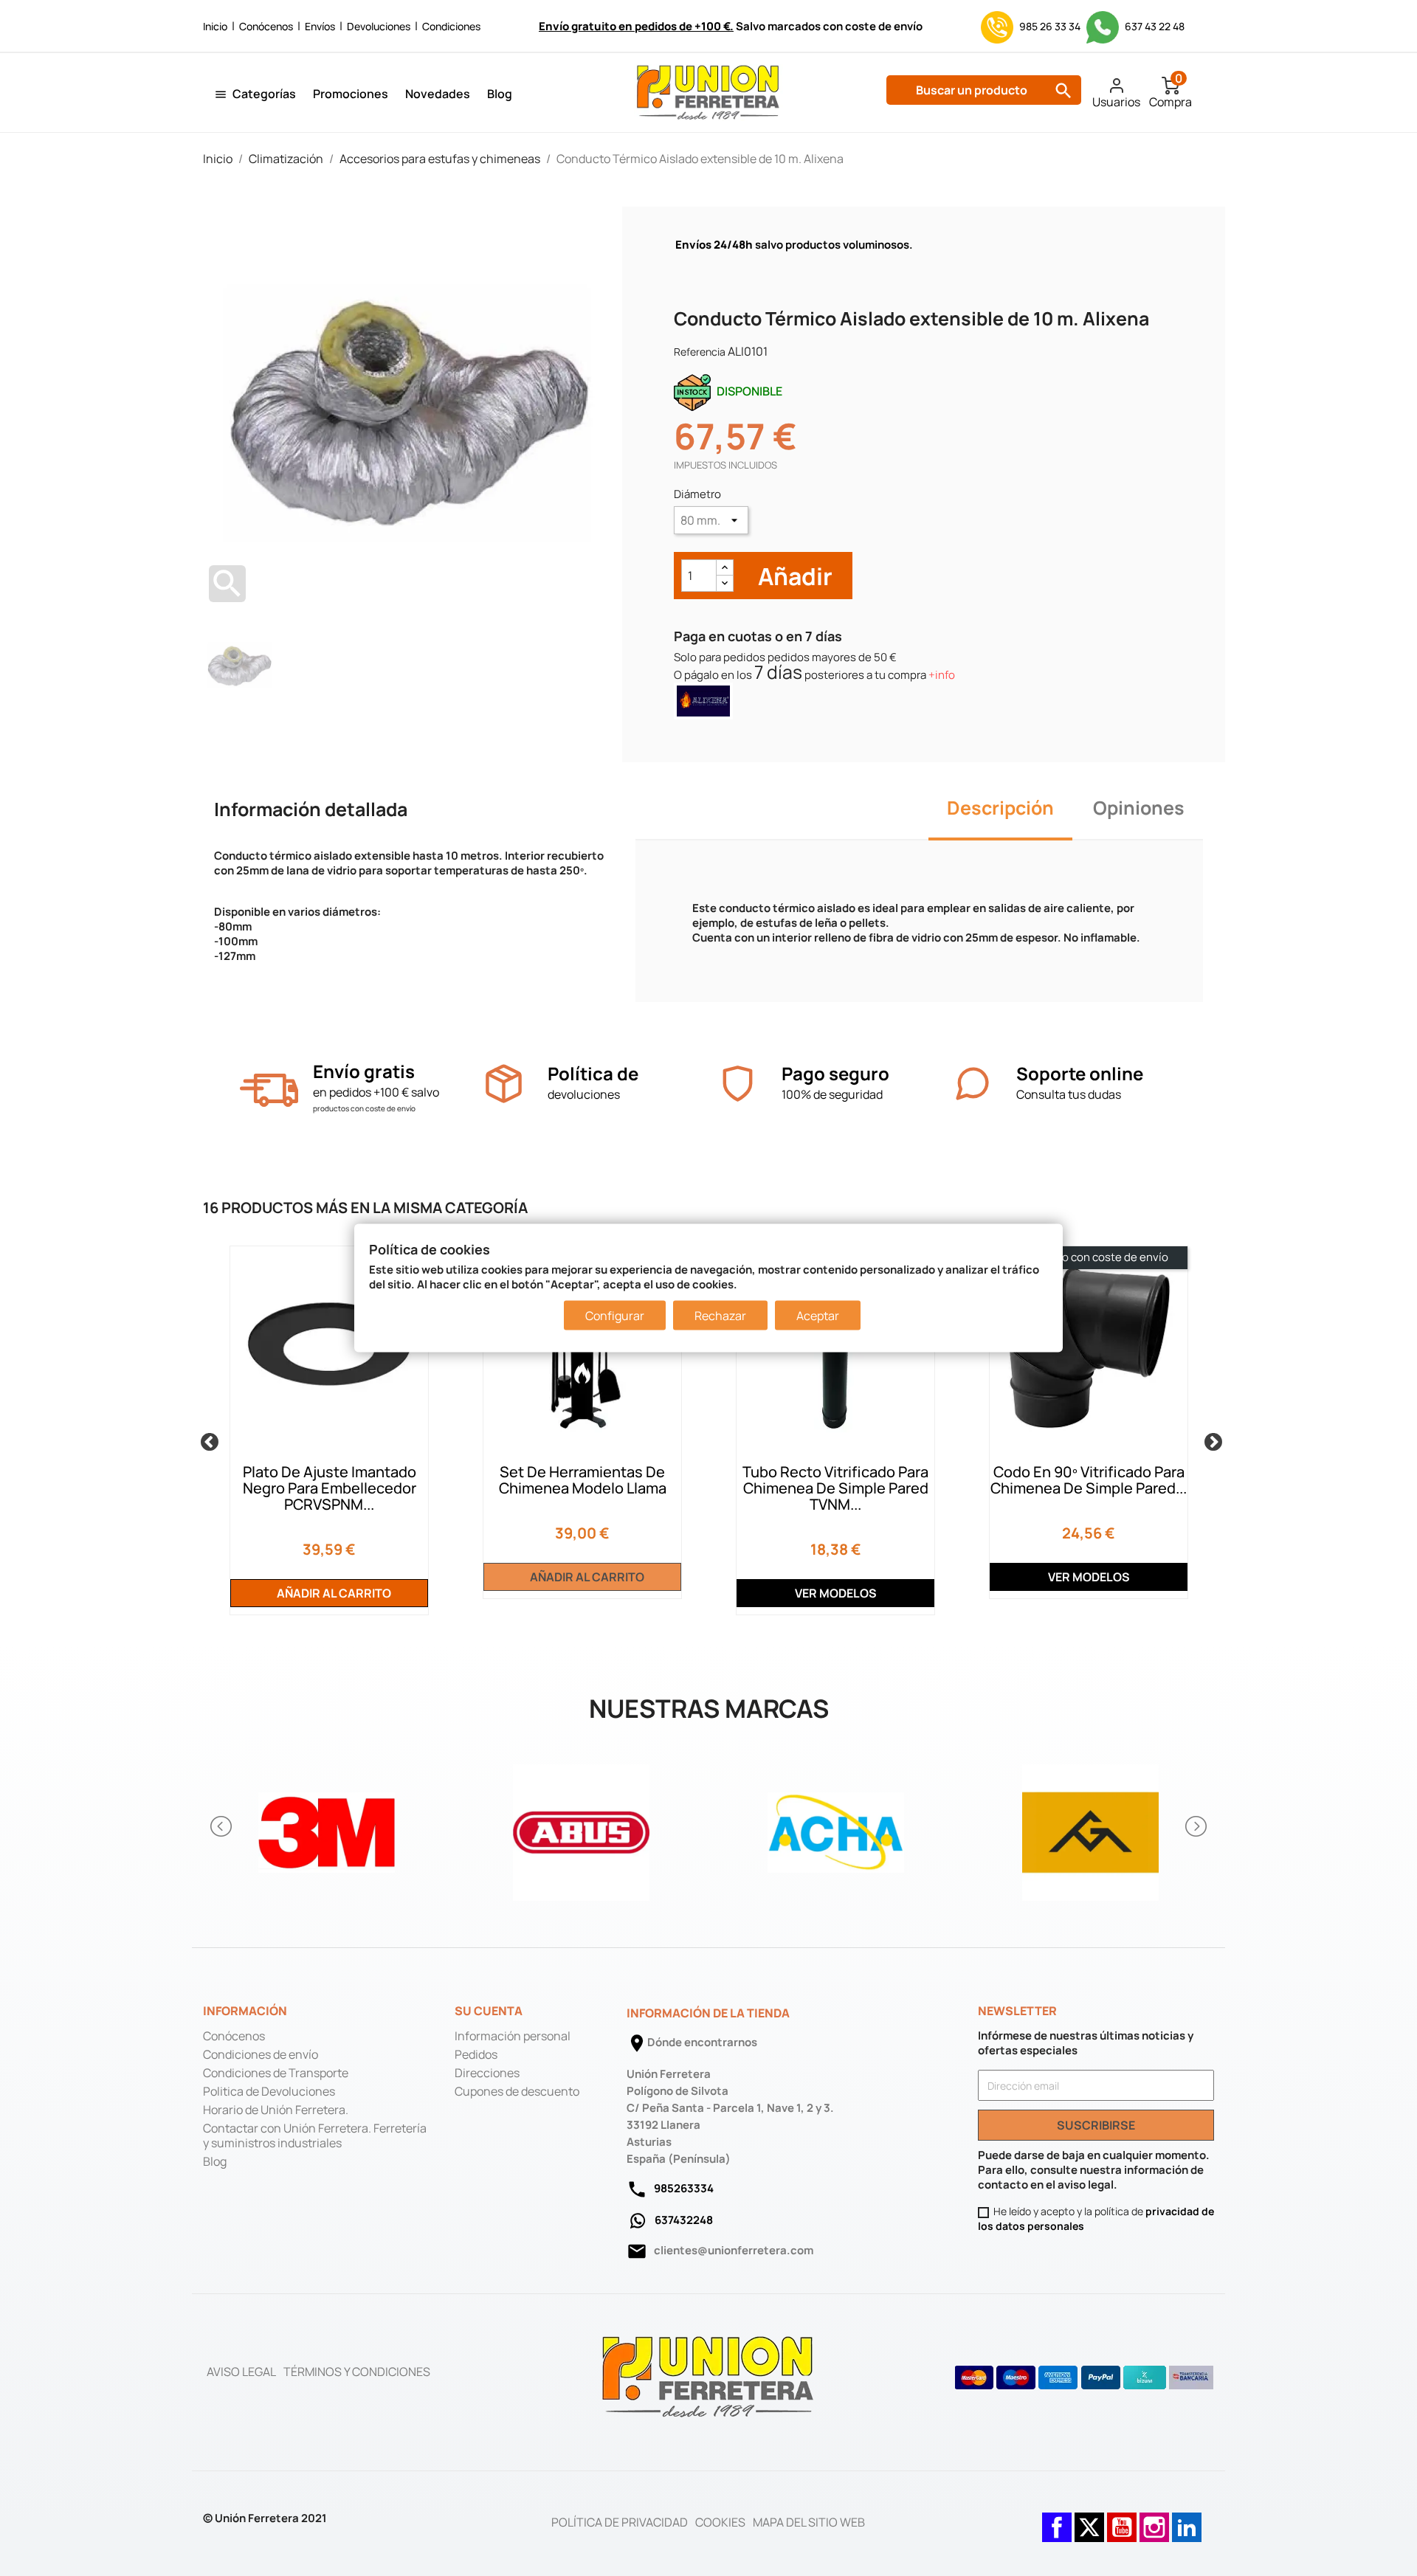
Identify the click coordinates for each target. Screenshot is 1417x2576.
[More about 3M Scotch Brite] (327, 1827)
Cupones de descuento (517, 2091)
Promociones (351, 94)
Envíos (320, 26)
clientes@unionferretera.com (734, 2250)
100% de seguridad (832, 1094)
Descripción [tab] (1000, 808)
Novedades (438, 94)
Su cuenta (489, 2011)
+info (942, 675)
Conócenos (266, 26)
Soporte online (1080, 1073)
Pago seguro (835, 1073)
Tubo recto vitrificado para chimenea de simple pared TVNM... (835, 1488)
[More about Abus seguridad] (581, 1827)
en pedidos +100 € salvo (376, 1092)
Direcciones (487, 2073)
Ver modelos (836, 1593)
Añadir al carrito (333, 1593)
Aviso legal (241, 2372)
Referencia (700, 352)
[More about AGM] (1090, 1827)
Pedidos (476, 2054)
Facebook (1057, 2520)
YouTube (1122, 2520)
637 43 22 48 (1154, 26)
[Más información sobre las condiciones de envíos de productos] (269, 1090)
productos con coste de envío (364, 1108)
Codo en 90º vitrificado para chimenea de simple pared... (1089, 1480)
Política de (593, 1073)
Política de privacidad (620, 2522)
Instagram (1154, 2520)
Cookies (720, 2522)
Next (1210, 1440)
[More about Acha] (836, 1827)
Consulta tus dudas (1069, 1094)
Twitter (1089, 2520)
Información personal (513, 2036)
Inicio (215, 26)
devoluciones (584, 1094)
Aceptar (818, 1316)
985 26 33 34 (1050, 26)
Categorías (264, 94)
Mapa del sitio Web (809, 2522)
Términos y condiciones (357, 2372)
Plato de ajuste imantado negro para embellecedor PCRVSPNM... (330, 1488)
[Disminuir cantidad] (725, 583)
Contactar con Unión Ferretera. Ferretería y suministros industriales (315, 2135)
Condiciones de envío (261, 2054)
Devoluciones (379, 26)
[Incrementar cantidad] (725, 568)
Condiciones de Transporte (276, 2073)
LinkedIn (1187, 2520)
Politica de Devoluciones (269, 2091)
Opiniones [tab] (1139, 808)
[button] (222, 1826)
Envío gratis (364, 1071)
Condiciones (451, 26)
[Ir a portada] (708, 2376)
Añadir (793, 576)
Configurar (615, 1316)
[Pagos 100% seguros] (738, 1084)
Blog (500, 94)
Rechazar (720, 1316)
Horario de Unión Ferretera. (276, 2110)
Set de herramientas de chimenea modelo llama (583, 1480)
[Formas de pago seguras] (1085, 2378)
